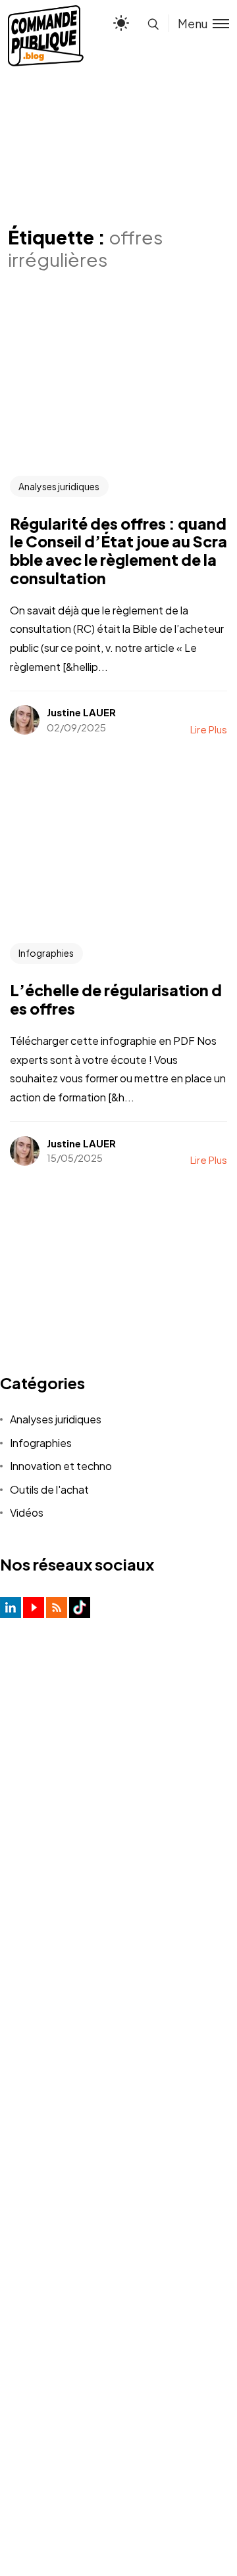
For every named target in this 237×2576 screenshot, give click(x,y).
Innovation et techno (61, 1466)
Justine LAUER (81, 712)
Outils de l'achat (49, 1489)
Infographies (46, 953)
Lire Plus (209, 729)
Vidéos (27, 1512)
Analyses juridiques (59, 486)
